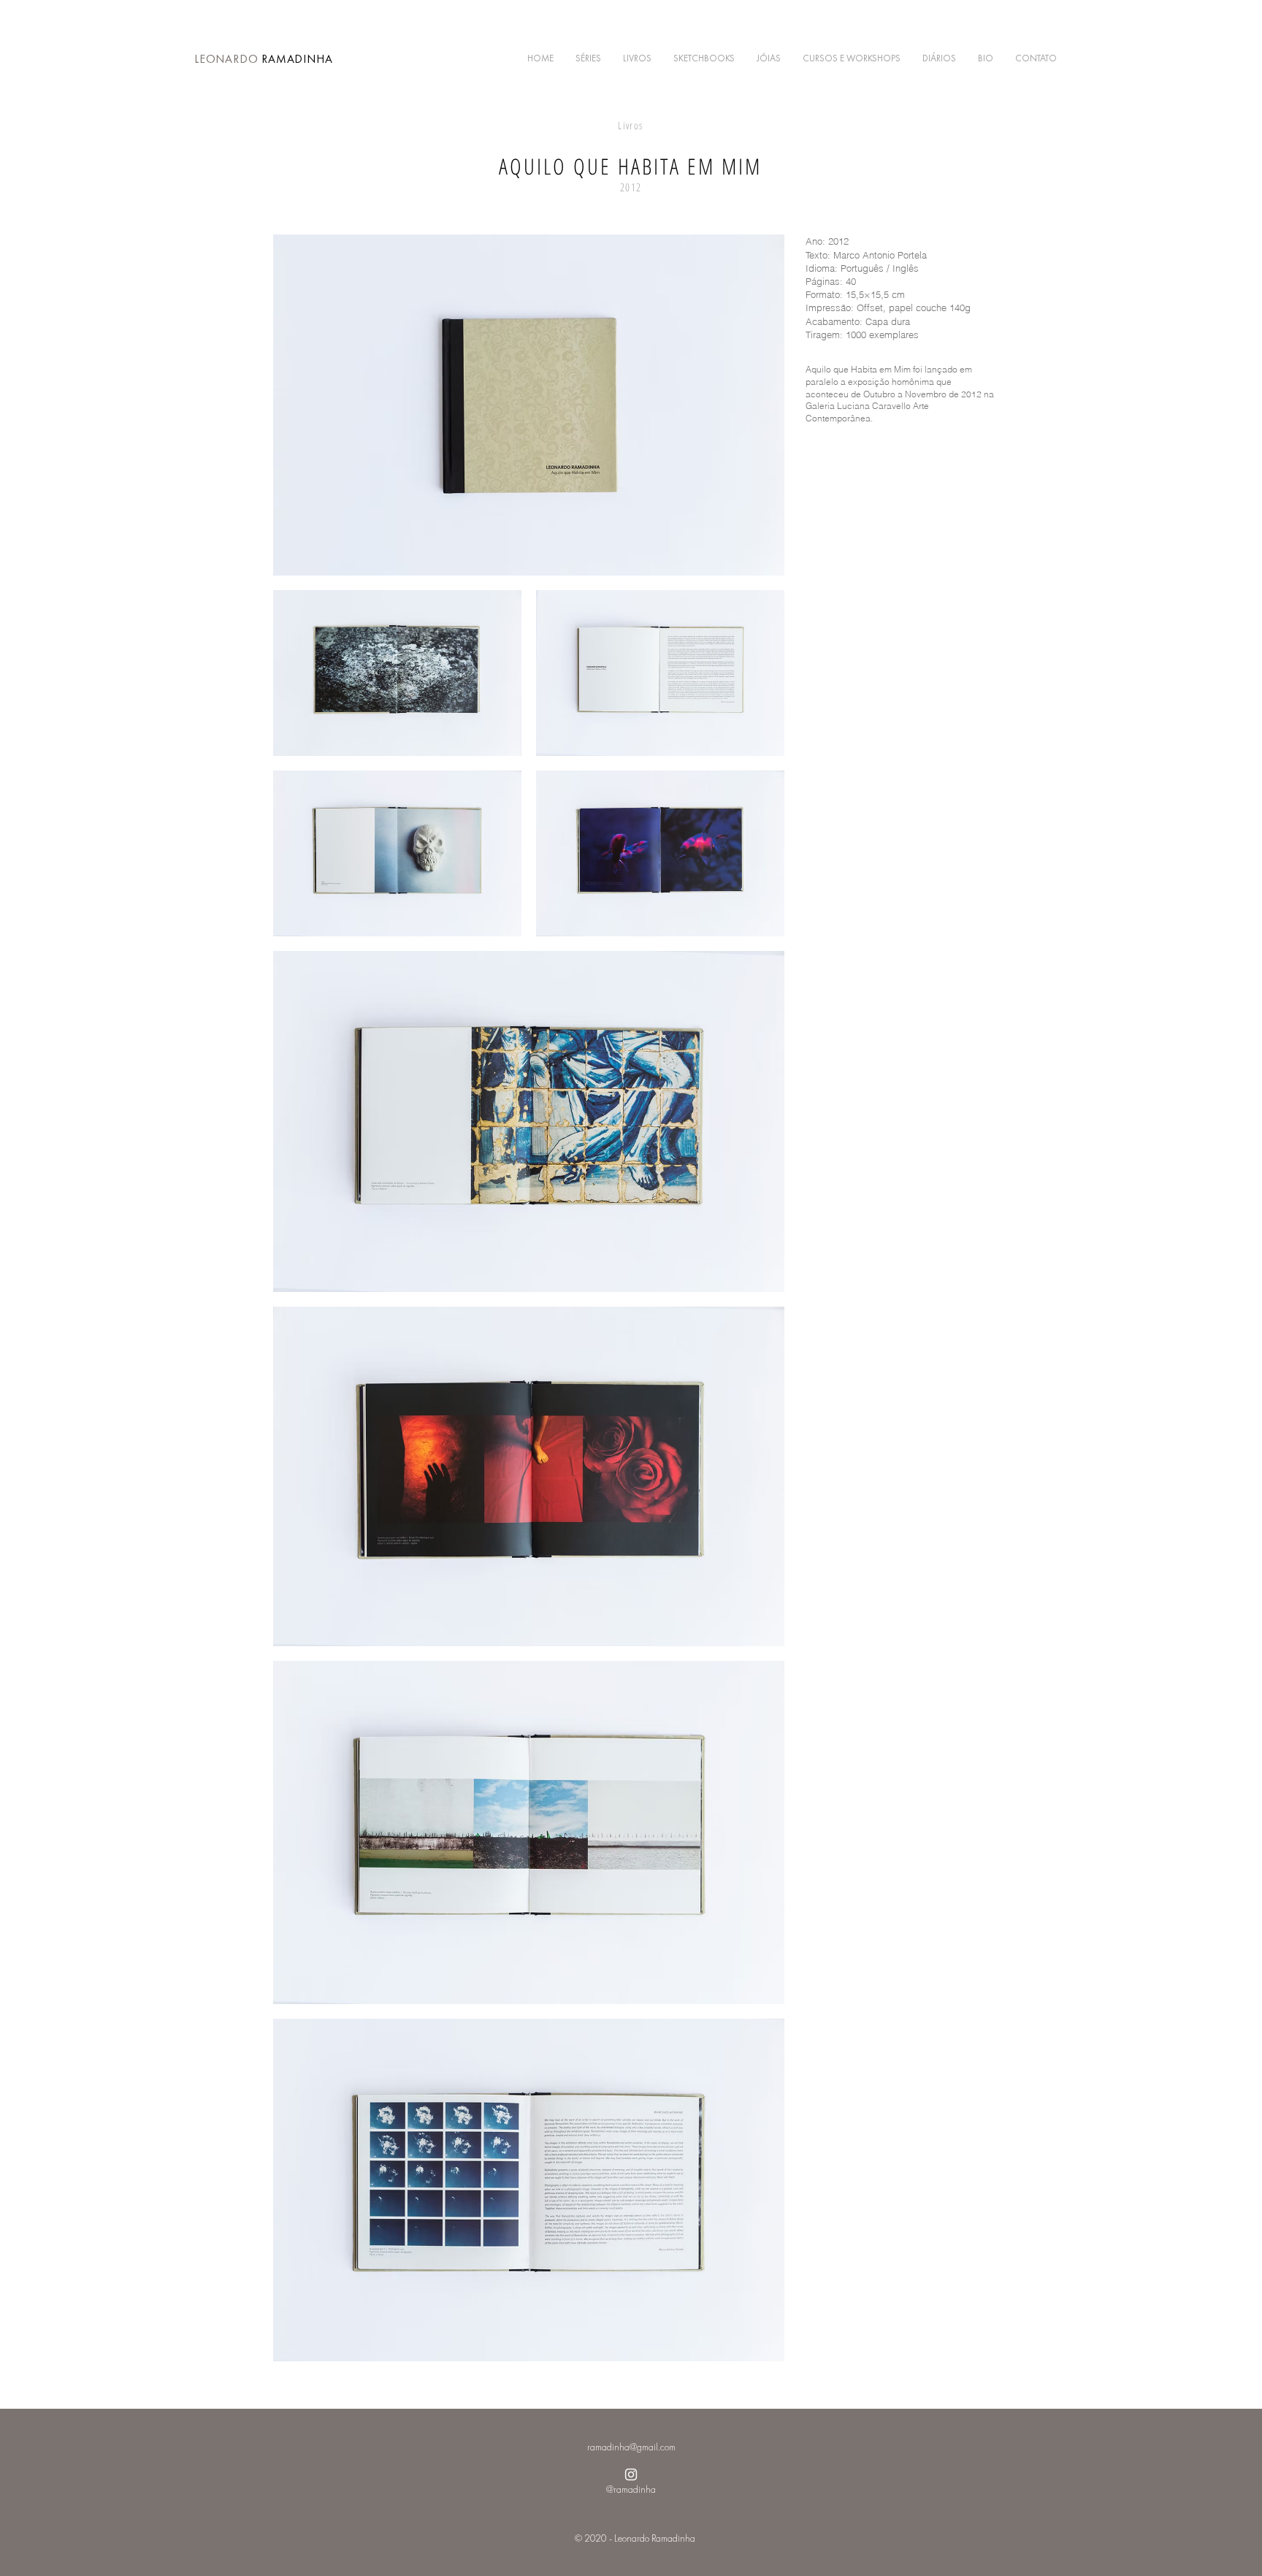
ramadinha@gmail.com (631, 2447)
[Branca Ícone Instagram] (631, 2474)
